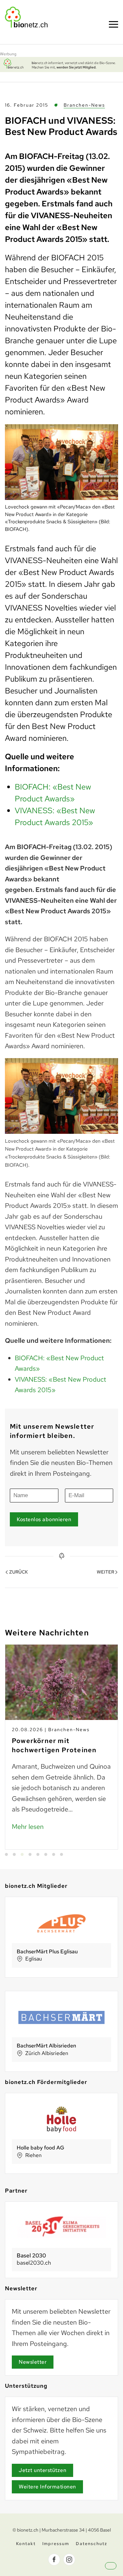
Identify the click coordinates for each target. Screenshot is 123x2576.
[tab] (6, 1854)
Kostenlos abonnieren (44, 1519)
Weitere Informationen (47, 2487)
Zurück (19, 1572)
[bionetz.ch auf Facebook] (54, 2560)
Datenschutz (92, 2544)
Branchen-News (84, 105)
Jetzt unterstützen (42, 2470)
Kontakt (26, 2544)
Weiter (105, 1572)
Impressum (56, 2544)
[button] (116, 2571)
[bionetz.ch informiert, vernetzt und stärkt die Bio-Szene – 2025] (61, 64)
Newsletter (33, 2362)
